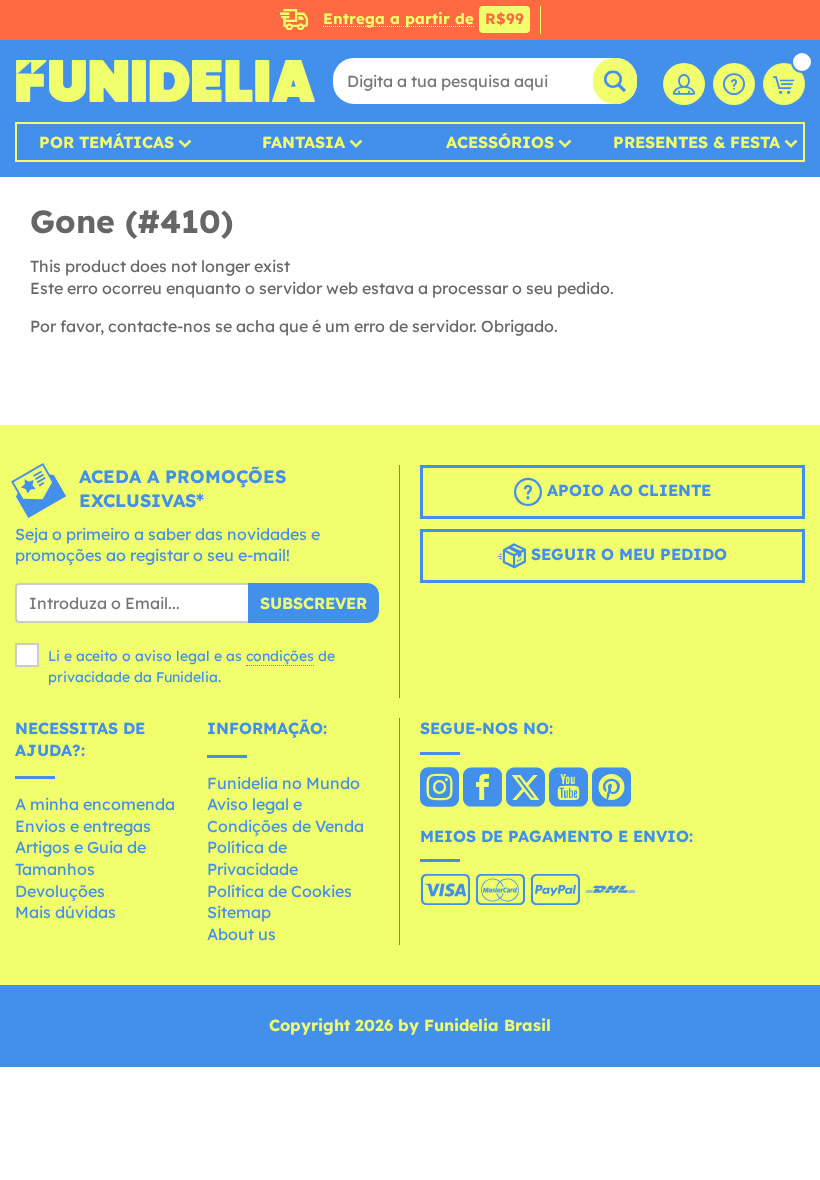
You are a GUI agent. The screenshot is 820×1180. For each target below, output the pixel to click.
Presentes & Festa (696, 142)
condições (280, 656)
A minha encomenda (95, 804)
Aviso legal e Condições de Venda (285, 815)
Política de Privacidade (252, 858)
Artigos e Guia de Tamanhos (80, 858)
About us (241, 934)
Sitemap (239, 912)
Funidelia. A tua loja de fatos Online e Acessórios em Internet (165, 81)
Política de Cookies (279, 891)
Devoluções (60, 891)
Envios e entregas (83, 826)
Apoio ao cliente (626, 490)
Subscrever (313, 603)
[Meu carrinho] (784, 84)
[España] (439, 789)
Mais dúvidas (65, 912)
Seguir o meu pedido (626, 554)
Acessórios (500, 142)
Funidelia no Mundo (283, 783)
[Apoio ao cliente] (734, 84)
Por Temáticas (106, 142)
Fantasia (303, 142)
